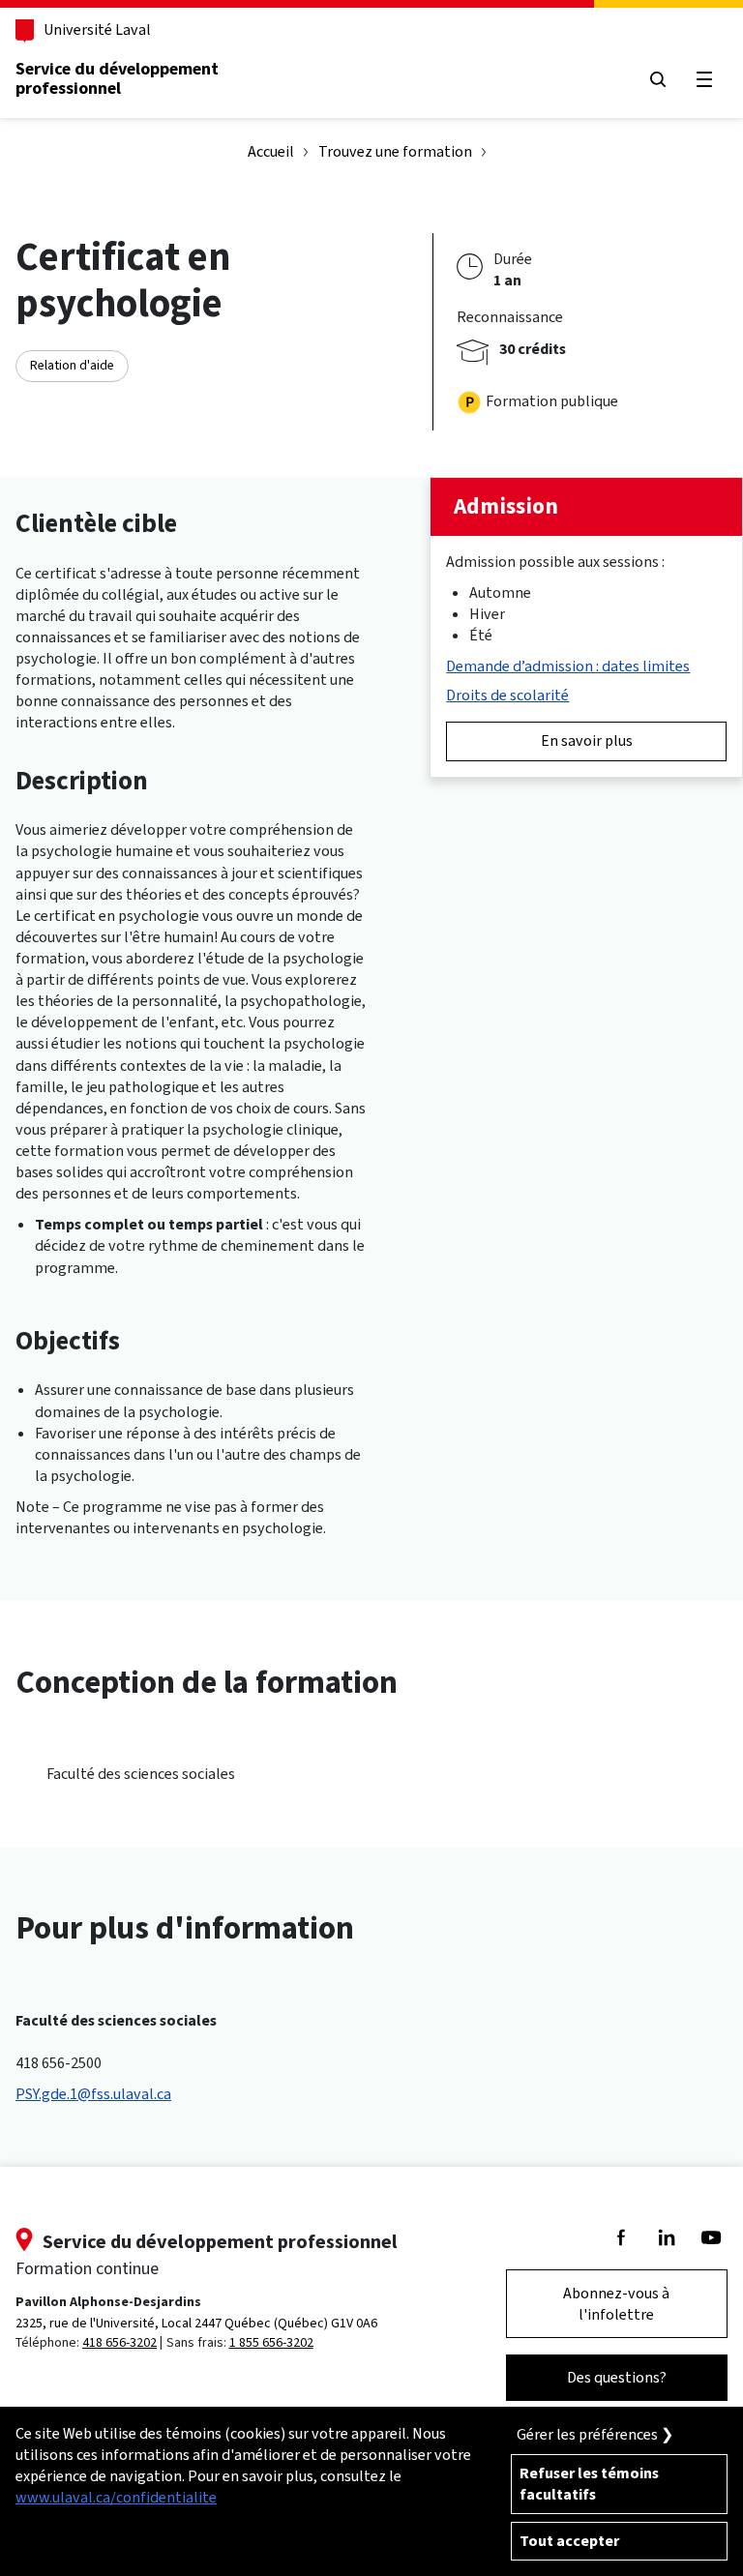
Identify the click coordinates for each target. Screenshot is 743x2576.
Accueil (271, 151)
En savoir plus (587, 740)
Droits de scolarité (507, 695)
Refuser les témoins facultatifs (589, 2484)
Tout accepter (569, 2541)
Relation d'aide (72, 365)
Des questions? (617, 2377)
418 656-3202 (119, 2342)
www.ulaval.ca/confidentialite (116, 2497)
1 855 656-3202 (271, 2342)
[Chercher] (658, 79)
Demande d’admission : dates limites (568, 666)
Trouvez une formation (395, 151)
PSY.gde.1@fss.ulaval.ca (93, 2094)
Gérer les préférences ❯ (595, 2434)
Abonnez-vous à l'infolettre (616, 2304)
